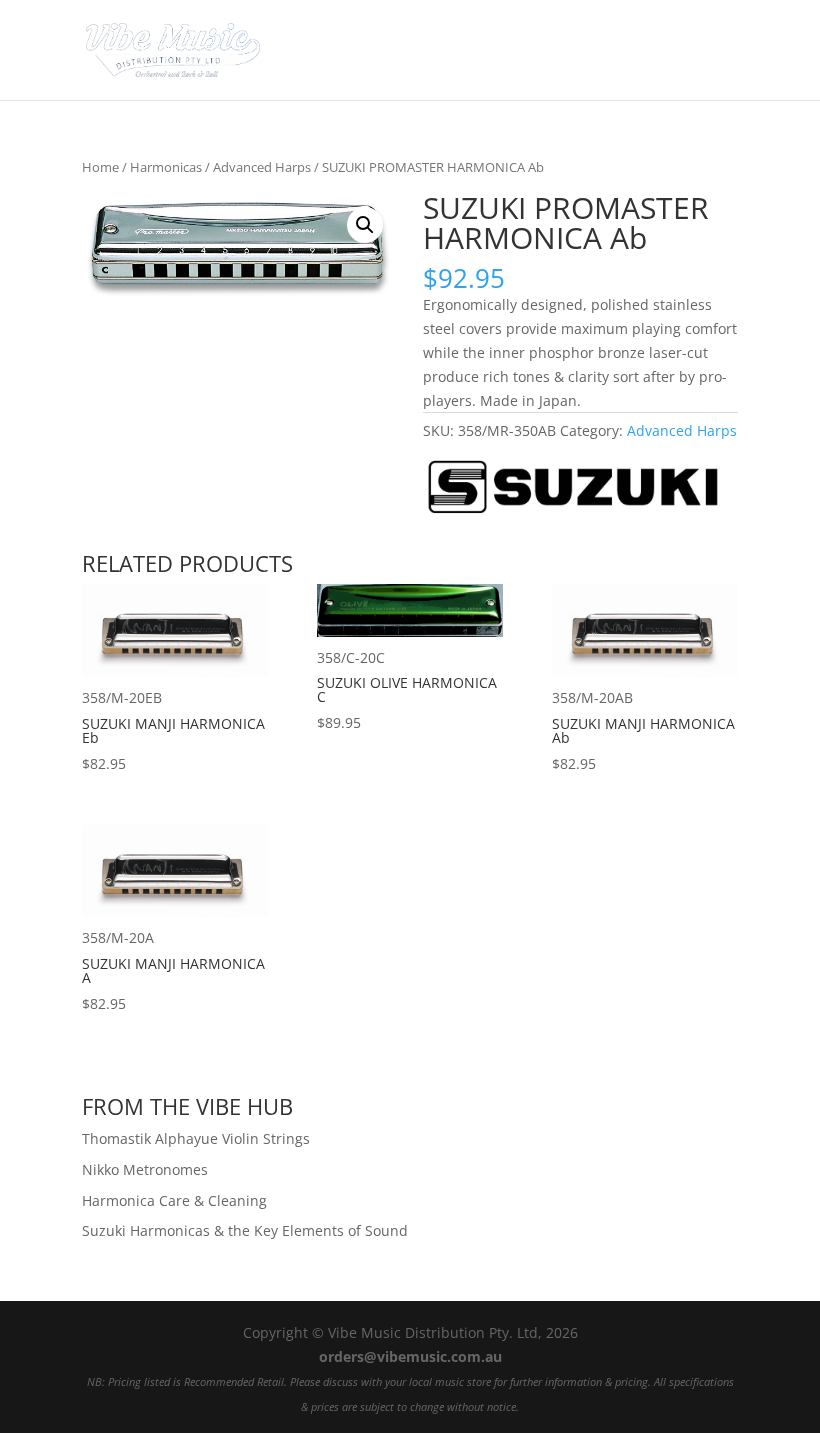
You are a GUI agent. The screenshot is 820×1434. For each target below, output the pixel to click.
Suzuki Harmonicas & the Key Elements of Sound (245, 1230)
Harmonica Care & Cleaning (174, 1200)
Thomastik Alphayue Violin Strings (196, 1138)
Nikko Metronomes (145, 1169)
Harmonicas (166, 167)
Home (100, 167)
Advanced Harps (262, 167)
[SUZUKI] (573, 490)
